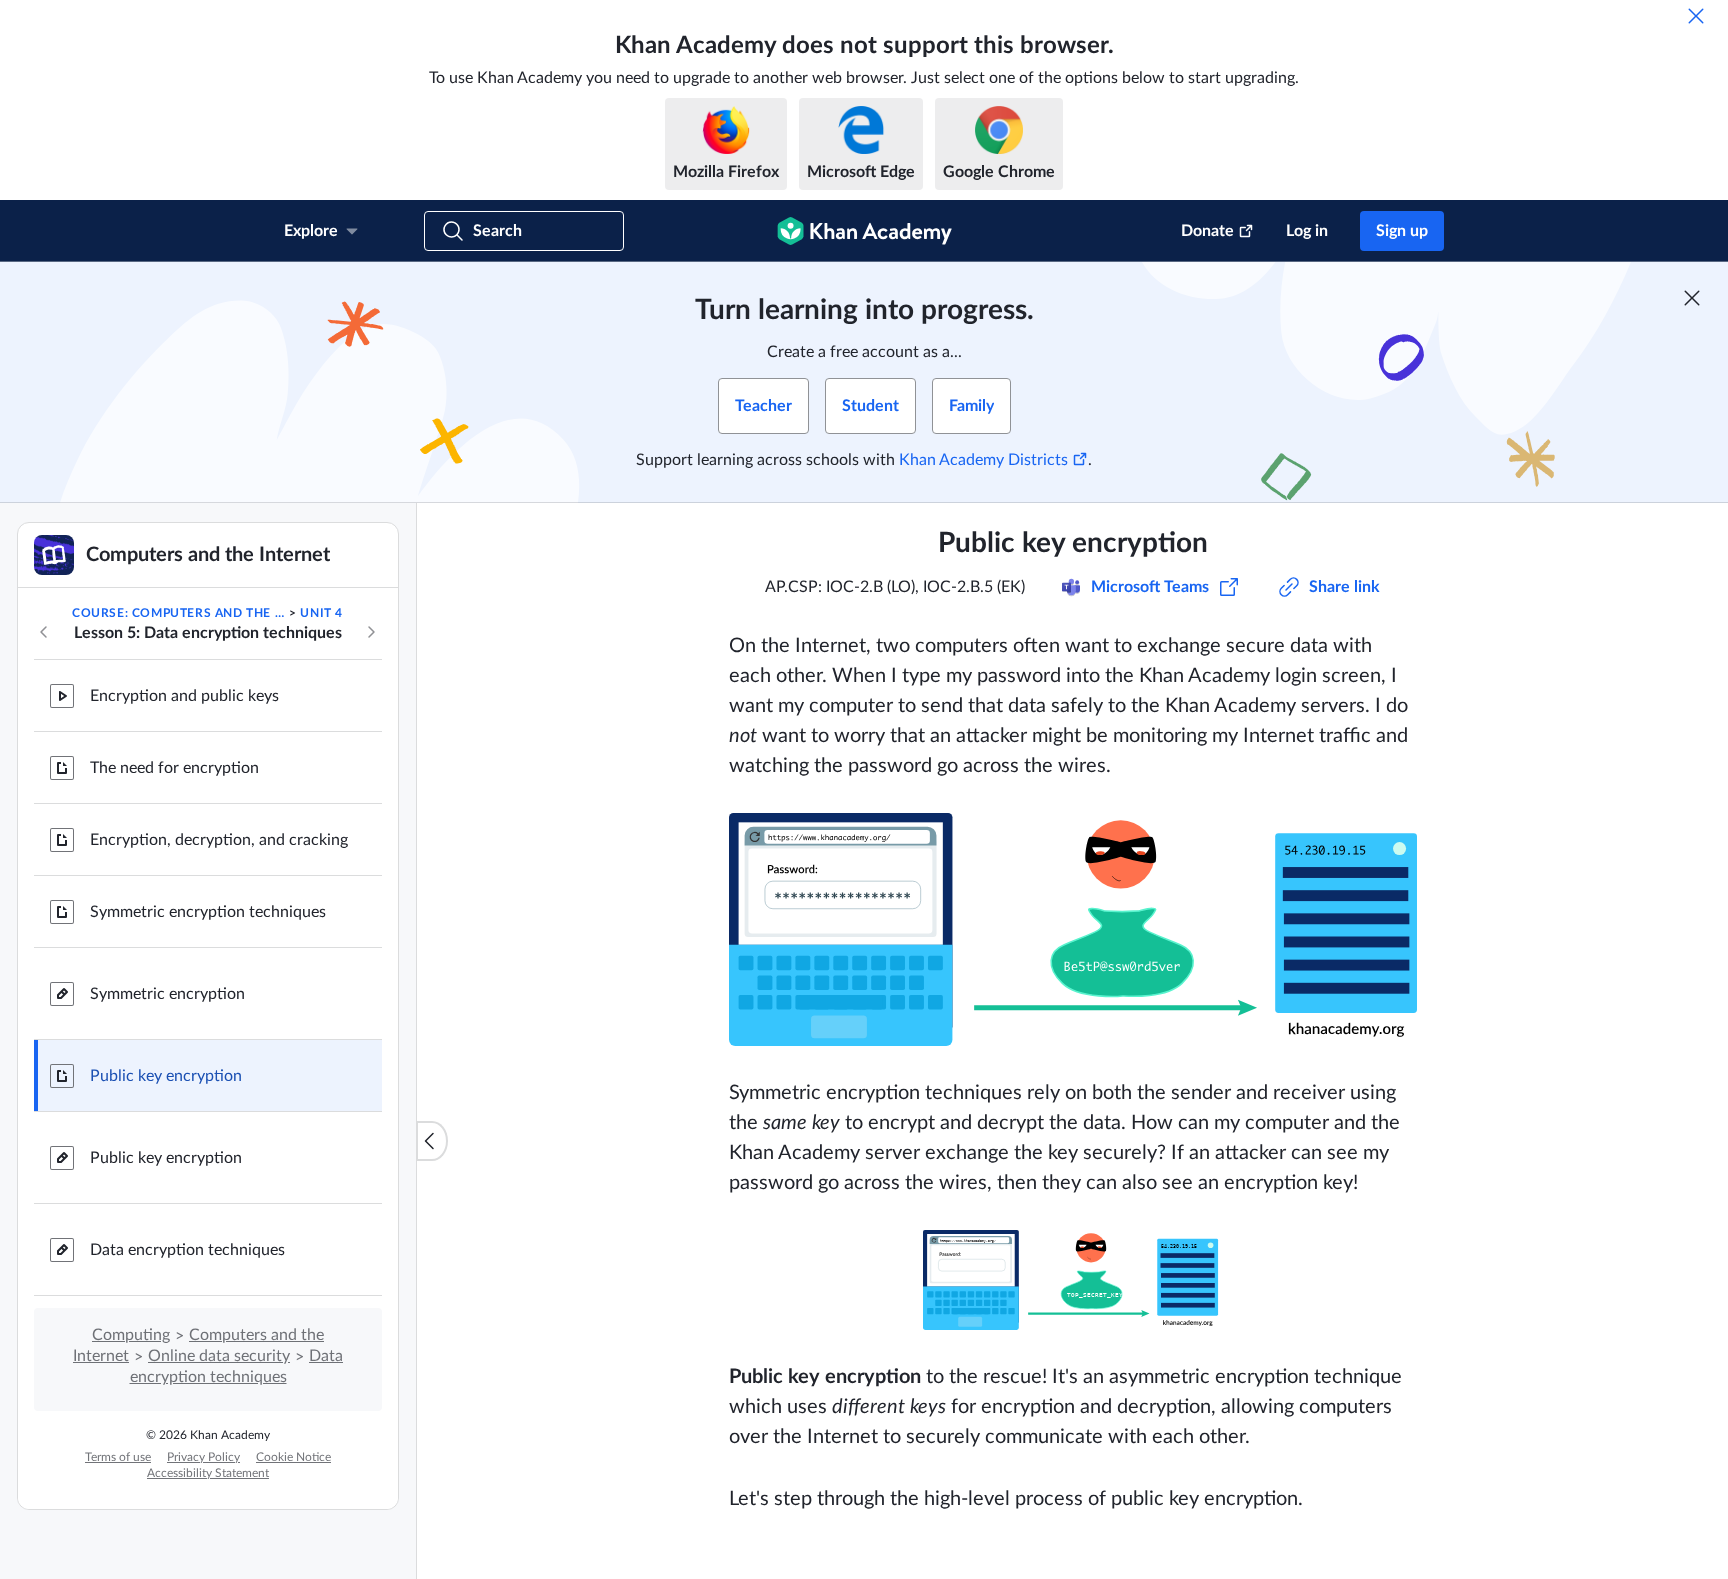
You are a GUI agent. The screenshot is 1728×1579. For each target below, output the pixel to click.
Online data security (219, 1356)
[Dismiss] (1696, 16)
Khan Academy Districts (983, 460)
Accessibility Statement (208, 1473)
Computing (131, 1335)
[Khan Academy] (864, 231)
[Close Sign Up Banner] (1692, 298)
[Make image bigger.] (1073, 929)
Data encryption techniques (187, 1250)
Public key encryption (166, 1076)
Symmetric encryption (167, 994)
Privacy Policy (203, 1457)
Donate (1207, 231)
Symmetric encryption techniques (208, 912)
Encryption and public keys (184, 696)
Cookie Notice (293, 1457)
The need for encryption (174, 768)
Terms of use (118, 1457)
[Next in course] (371, 632)
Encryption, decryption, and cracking (219, 840)
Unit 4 (321, 613)
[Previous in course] (44, 632)
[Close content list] (432, 1141)
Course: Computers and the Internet (179, 613)
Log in (1307, 231)
